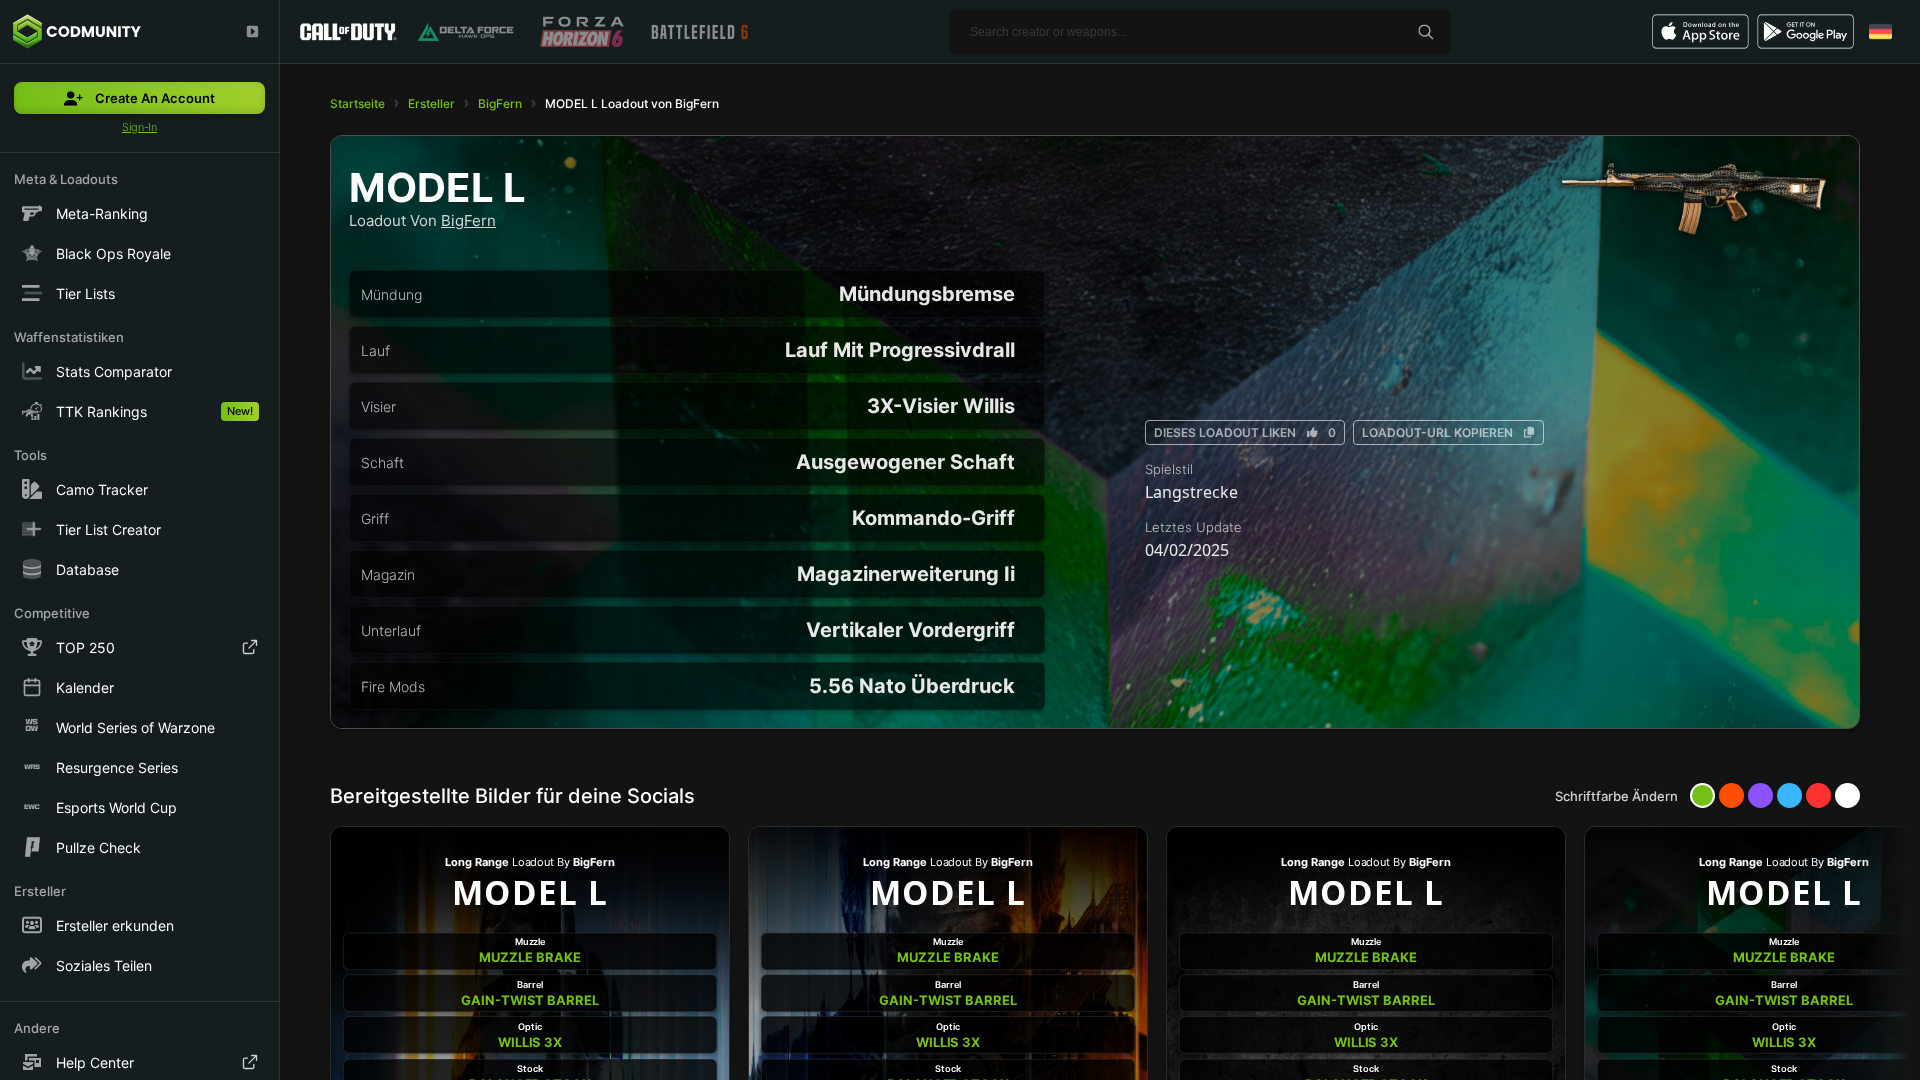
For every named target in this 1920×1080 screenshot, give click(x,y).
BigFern (500, 103)
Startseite (357, 103)
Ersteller (431, 103)
